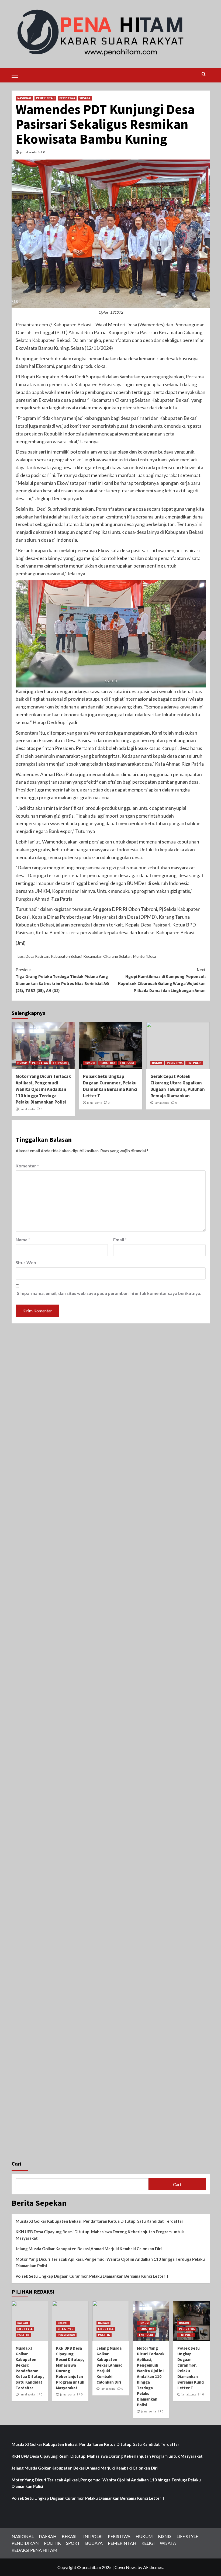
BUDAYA (94, 2543)
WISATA (85, 98)
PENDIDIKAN (66, 2335)
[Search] (204, 74)
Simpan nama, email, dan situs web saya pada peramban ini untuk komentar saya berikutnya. (109, 1293)
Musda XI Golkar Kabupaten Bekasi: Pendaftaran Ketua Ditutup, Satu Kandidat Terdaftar (99, 2221)
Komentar (27, 1166)
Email (120, 1239)
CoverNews (126, 2567)
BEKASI (69, 2536)
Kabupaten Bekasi (66, 956)
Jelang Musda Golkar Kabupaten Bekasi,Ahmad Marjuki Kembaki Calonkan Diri (89, 2249)
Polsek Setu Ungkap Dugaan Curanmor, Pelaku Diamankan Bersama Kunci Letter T (110, 1086)
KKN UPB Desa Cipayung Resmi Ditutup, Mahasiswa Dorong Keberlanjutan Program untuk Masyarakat (100, 2235)
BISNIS (165, 2536)
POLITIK (23, 2335)
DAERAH (23, 2323)
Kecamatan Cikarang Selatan (107, 956)
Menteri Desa (145, 956)
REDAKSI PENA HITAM (34, 2550)
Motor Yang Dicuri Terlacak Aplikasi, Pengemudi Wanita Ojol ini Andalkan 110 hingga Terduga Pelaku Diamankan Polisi (43, 1089)
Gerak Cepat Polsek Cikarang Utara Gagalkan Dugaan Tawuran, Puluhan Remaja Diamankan (178, 1086)
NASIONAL (24, 98)
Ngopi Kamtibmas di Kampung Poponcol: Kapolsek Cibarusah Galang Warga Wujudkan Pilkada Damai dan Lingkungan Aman (162, 980)
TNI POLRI (60, 1063)
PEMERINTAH (45, 98)
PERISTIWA (67, 98)
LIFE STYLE (25, 2329)
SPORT (73, 2543)
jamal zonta (28, 152)
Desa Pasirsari (37, 956)
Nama (23, 1239)
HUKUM (22, 1063)
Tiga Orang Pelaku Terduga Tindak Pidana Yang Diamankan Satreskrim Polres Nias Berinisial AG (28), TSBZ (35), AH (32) (62, 980)
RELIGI (148, 2543)
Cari (16, 2164)
